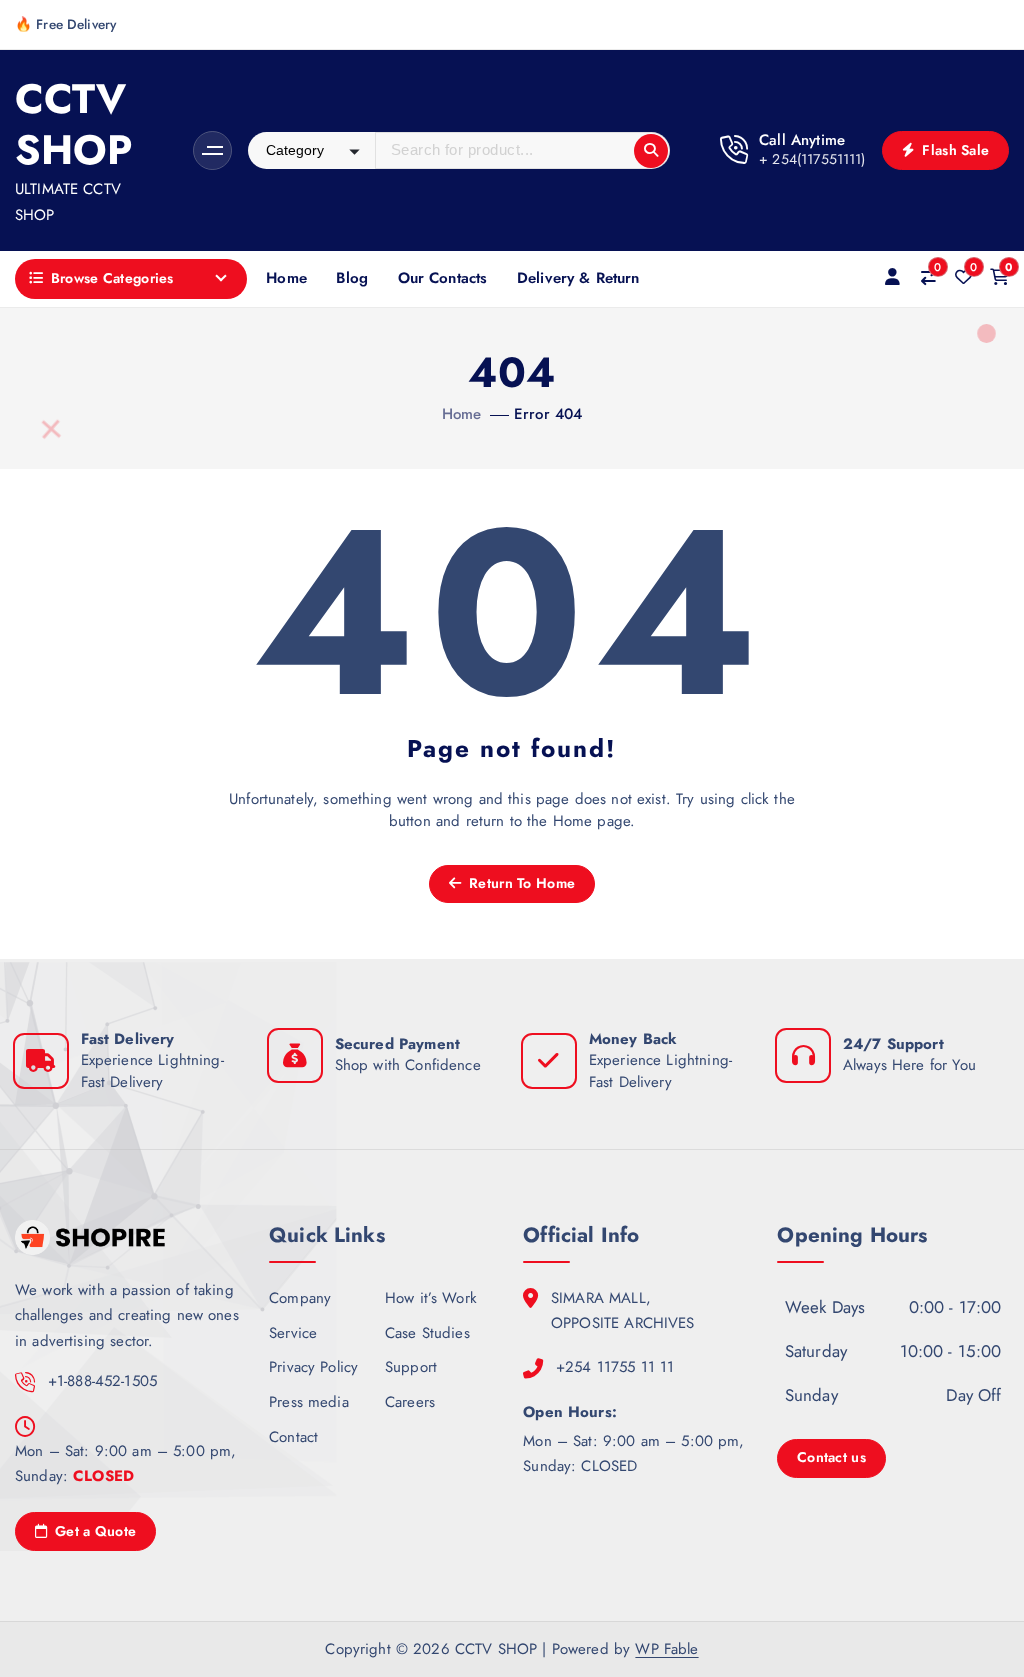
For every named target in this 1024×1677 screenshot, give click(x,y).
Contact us (831, 1457)
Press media (309, 1402)
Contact (293, 1437)
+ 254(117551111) (812, 159)
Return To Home (520, 883)
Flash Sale (953, 150)
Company (300, 1298)
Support (411, 1367)
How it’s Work (431, 1298)
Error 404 (548, 414)
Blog (352, 278)
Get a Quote (93, 1531)
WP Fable (666, 1649)
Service (293, 1333)
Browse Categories (112, 278)
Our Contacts (443, 278)
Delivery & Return (578, 278)
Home (286, 278)
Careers (410, 1402)
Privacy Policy (313, 1367)
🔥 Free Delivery (65, 24)
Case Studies (427, 1333)
